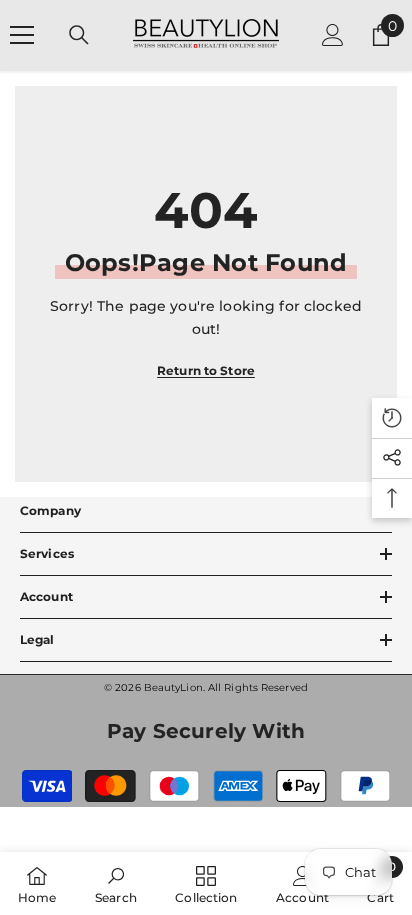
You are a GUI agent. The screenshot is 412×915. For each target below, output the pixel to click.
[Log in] (333, 35)
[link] (116, 883)
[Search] (79, 35)
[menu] (22, 35)
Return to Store (206, 370)
